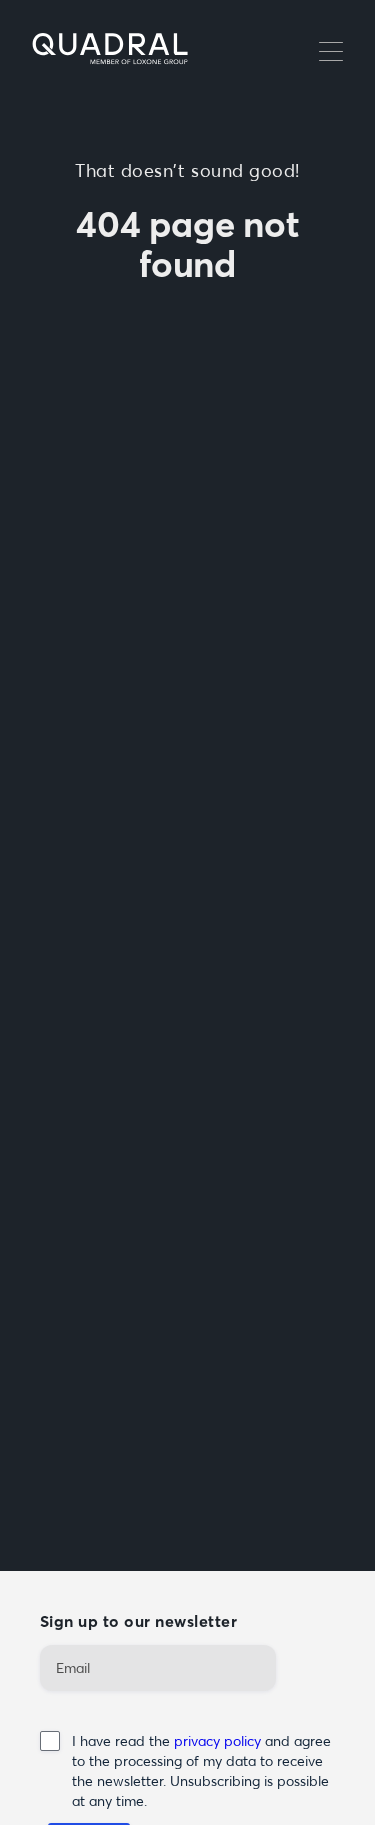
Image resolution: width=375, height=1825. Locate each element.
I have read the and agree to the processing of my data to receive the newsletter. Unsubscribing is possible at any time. (201, 1771)
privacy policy (219, 1741)
